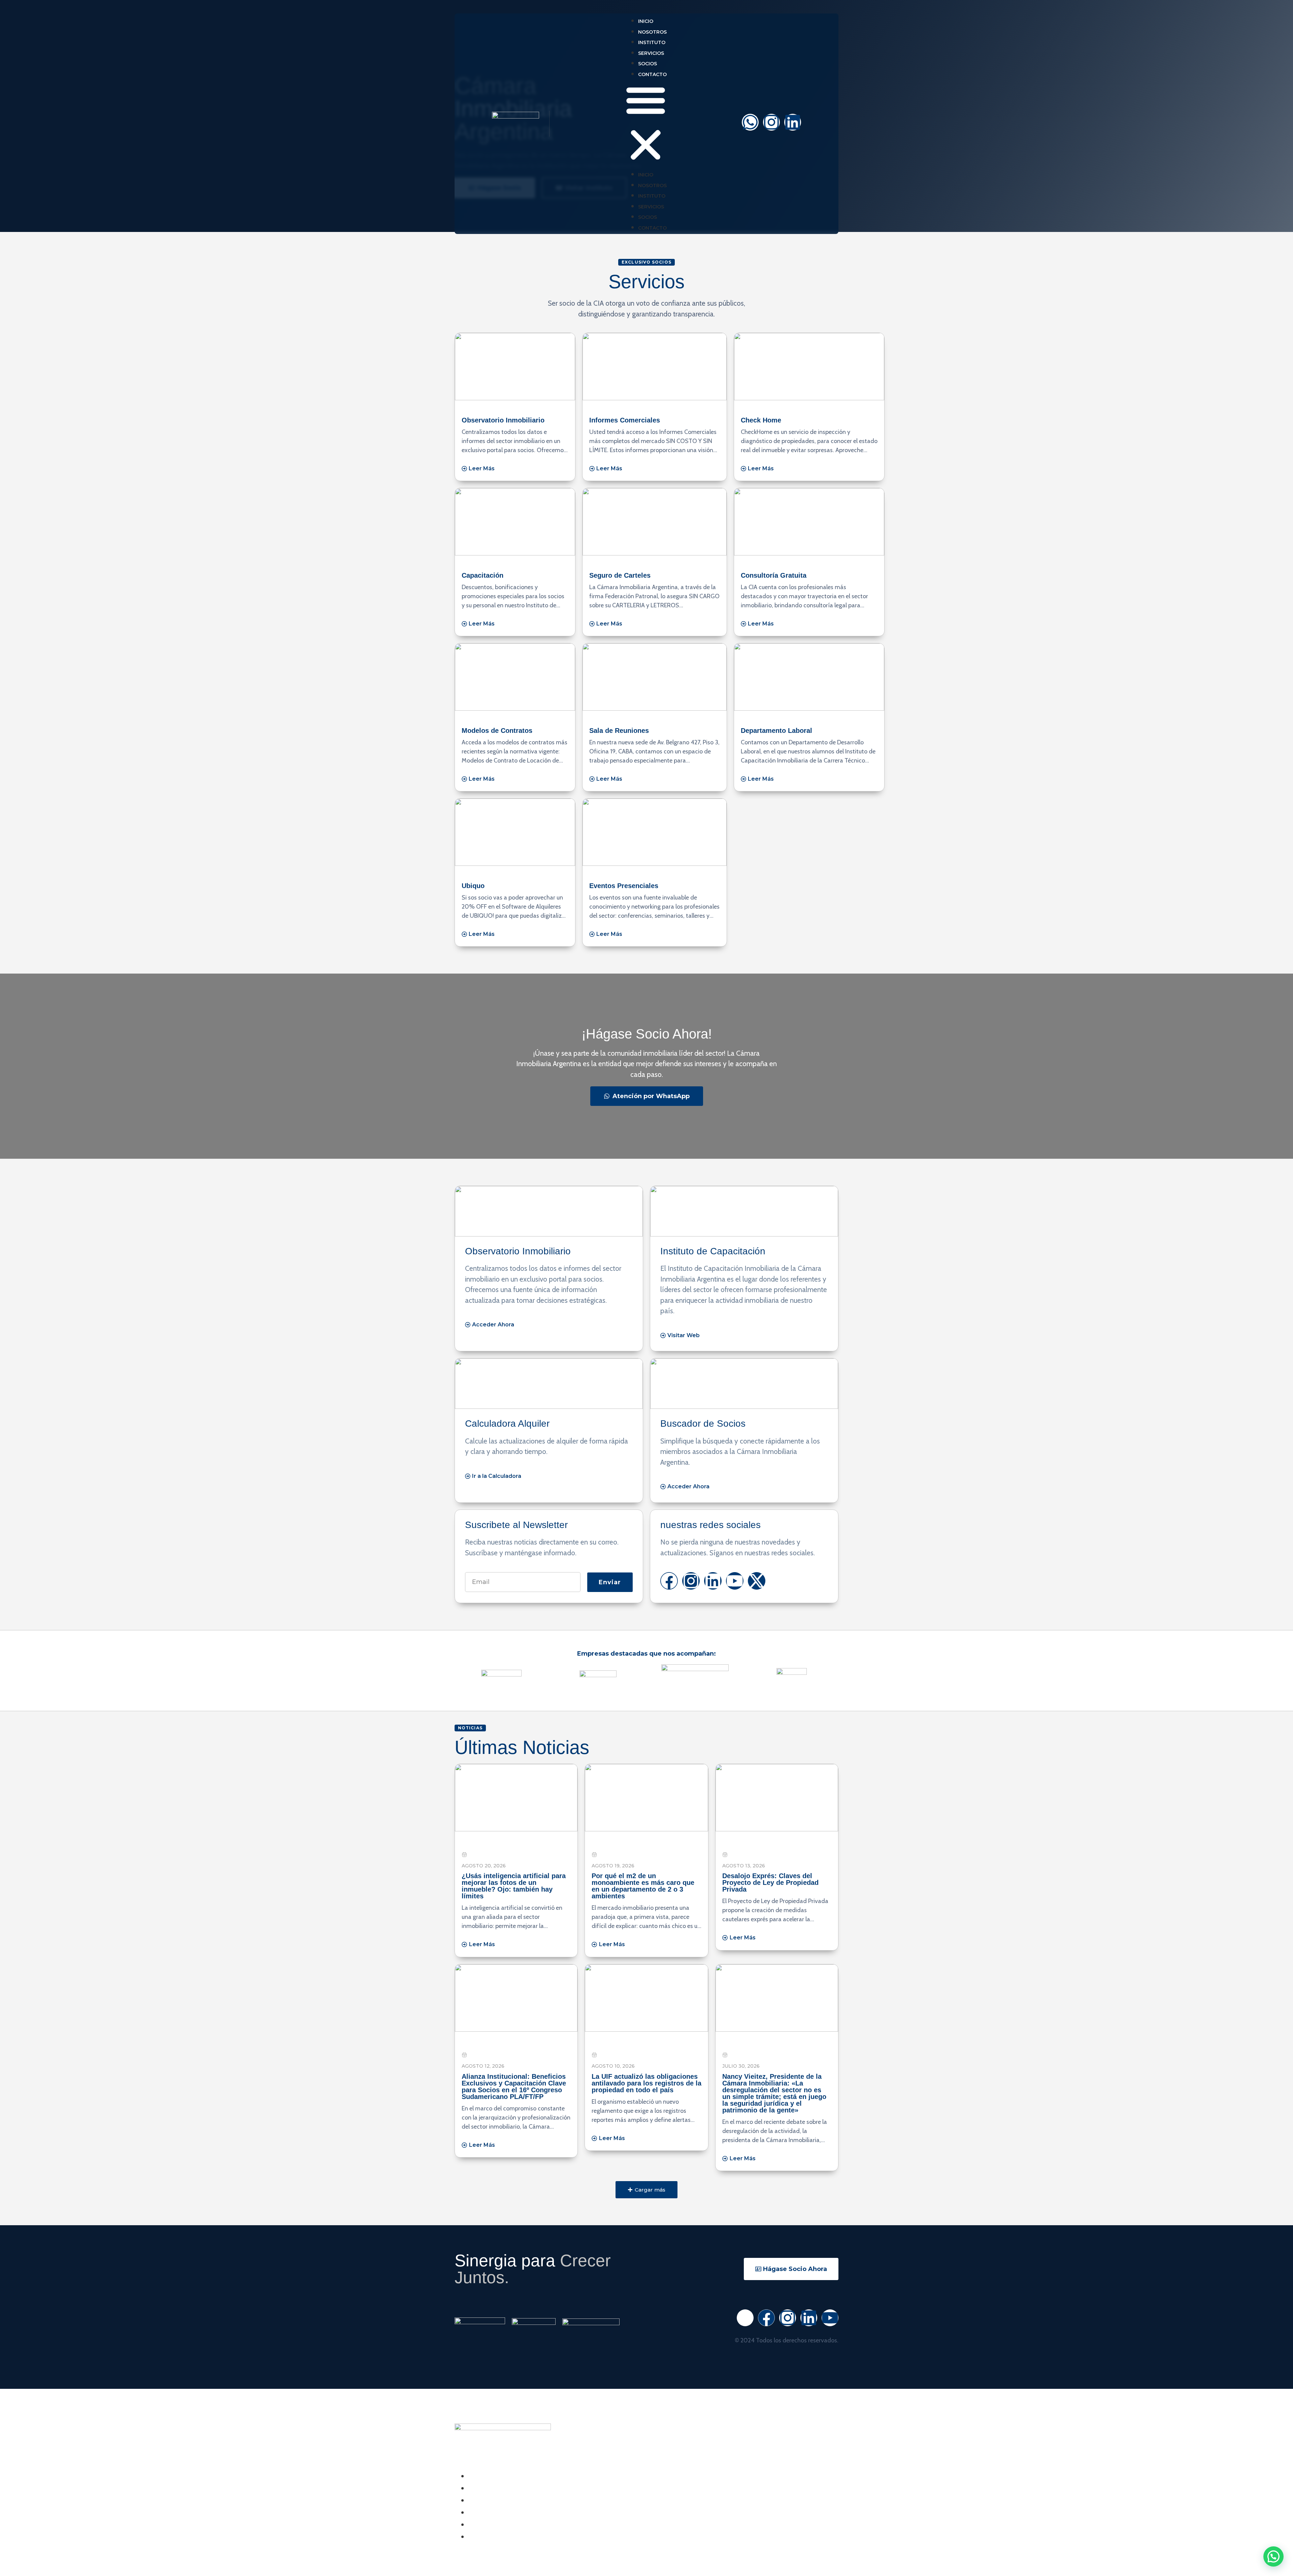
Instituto (652, 42)
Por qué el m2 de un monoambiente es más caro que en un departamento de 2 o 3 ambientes (643, 1886)
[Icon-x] (745, 2318)
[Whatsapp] (750, 122)
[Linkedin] (793, 122)
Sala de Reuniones (619, 731)
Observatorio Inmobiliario (503, 420)
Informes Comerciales (625, 420)
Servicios (651, 53)
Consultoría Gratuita (774, 575)
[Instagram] (771, 122)
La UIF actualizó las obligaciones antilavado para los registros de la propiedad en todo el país (646, 2083)
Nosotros (652, 32)
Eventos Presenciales (624, 886)
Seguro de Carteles (620, 575)
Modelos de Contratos (497, 731)
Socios (648, 64)
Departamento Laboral (776, 731)
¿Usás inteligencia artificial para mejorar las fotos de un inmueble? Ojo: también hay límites (514, 1886)
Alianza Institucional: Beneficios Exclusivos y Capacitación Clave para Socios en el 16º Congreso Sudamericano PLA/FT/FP (514, 2087)
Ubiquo (473, 886)
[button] (646, 124)
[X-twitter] (757, 1581)
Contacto (652, 74)
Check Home (761, 420)
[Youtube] (735, 1581)
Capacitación (483, 575)
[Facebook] (669, 1581)
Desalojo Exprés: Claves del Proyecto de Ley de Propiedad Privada (770, 1883)
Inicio (646, 21)
